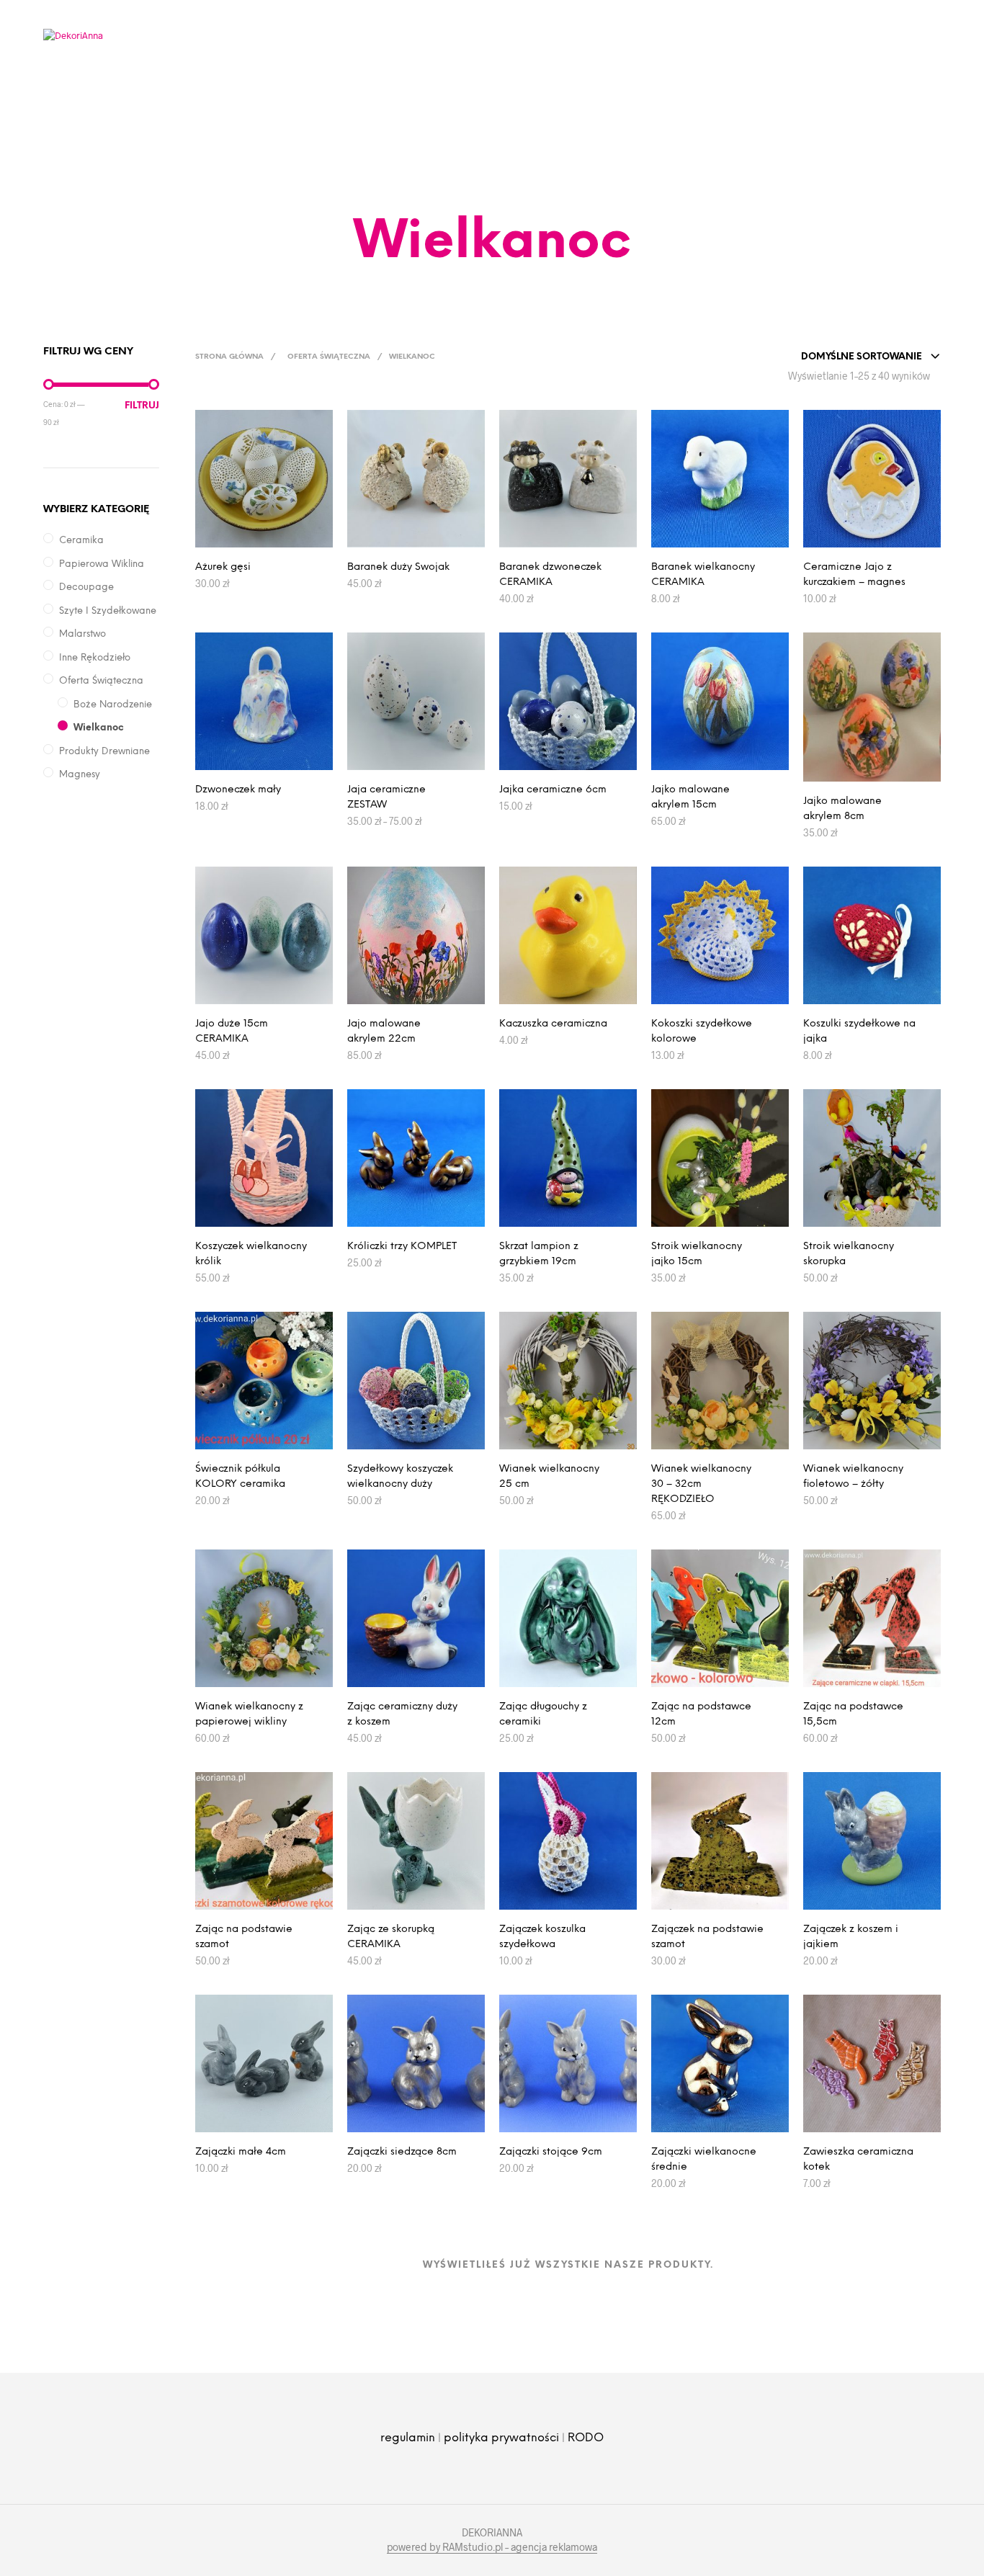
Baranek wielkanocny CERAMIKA (703, 575)
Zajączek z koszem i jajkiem (851, 1937)
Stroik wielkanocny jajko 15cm (697, 1254)
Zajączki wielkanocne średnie (704, 2160)
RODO (586, 2438)
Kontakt (646, 82)
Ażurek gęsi (223, 567)
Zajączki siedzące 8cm (402, 2152)
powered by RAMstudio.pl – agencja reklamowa (492, 2547)
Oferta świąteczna (101, 681)
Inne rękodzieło (95, 658)
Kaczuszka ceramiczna (553, 1024)
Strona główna (229, 357)
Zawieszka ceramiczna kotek (858, 2160)
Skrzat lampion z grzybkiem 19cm (539, 1254)
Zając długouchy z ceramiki (543, 1714)
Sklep (585, 82)
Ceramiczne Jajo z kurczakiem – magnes (854, 575)
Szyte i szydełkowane (108, 611)
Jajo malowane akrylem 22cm (384, 1032)
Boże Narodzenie (113, 705)
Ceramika (81, 541)
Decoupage (86, 587)
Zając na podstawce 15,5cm (853, 1714)
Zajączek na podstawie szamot (707, 1937)
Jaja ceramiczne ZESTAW (386, 797)
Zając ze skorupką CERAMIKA (391, 1937)
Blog (328, 82)
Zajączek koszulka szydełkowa (542, 1937)
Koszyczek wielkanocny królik (251, 1254)
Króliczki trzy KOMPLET (402, 1247)
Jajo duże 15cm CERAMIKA (232, 1032)
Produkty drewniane (104, 752)
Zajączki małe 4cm (241, 2152)
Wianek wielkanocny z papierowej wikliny (249, 1714)
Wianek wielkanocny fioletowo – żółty (853, 1477)
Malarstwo (82, 634)
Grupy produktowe (495, 82)
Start (188, 82)
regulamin (408, 2438)
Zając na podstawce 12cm (701, 1714)
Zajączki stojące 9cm (551, 2152)
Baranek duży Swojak (398, 567)
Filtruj (142, 406)
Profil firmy (259, 82)
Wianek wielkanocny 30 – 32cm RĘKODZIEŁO (701, 1484)
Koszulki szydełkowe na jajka (859, 1032)
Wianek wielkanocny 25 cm (549, 1477)
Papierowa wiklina (102, 564)
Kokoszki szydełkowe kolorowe (702, 1032)
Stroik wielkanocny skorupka (849, 1254)
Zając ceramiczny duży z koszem (402, 1714)
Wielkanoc (99, 728)
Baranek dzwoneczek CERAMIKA (550, 575)
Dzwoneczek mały (238, 790)
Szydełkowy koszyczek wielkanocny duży (400, 1477)
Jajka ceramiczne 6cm (553, 790)
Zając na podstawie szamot (244, 1937)
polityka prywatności (501, 2438)
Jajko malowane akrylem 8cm (842, 809)
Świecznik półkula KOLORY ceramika (240, 1477)
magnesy (80, 775)
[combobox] (871, 357)
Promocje (392, 82)
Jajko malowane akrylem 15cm (690, 797)
